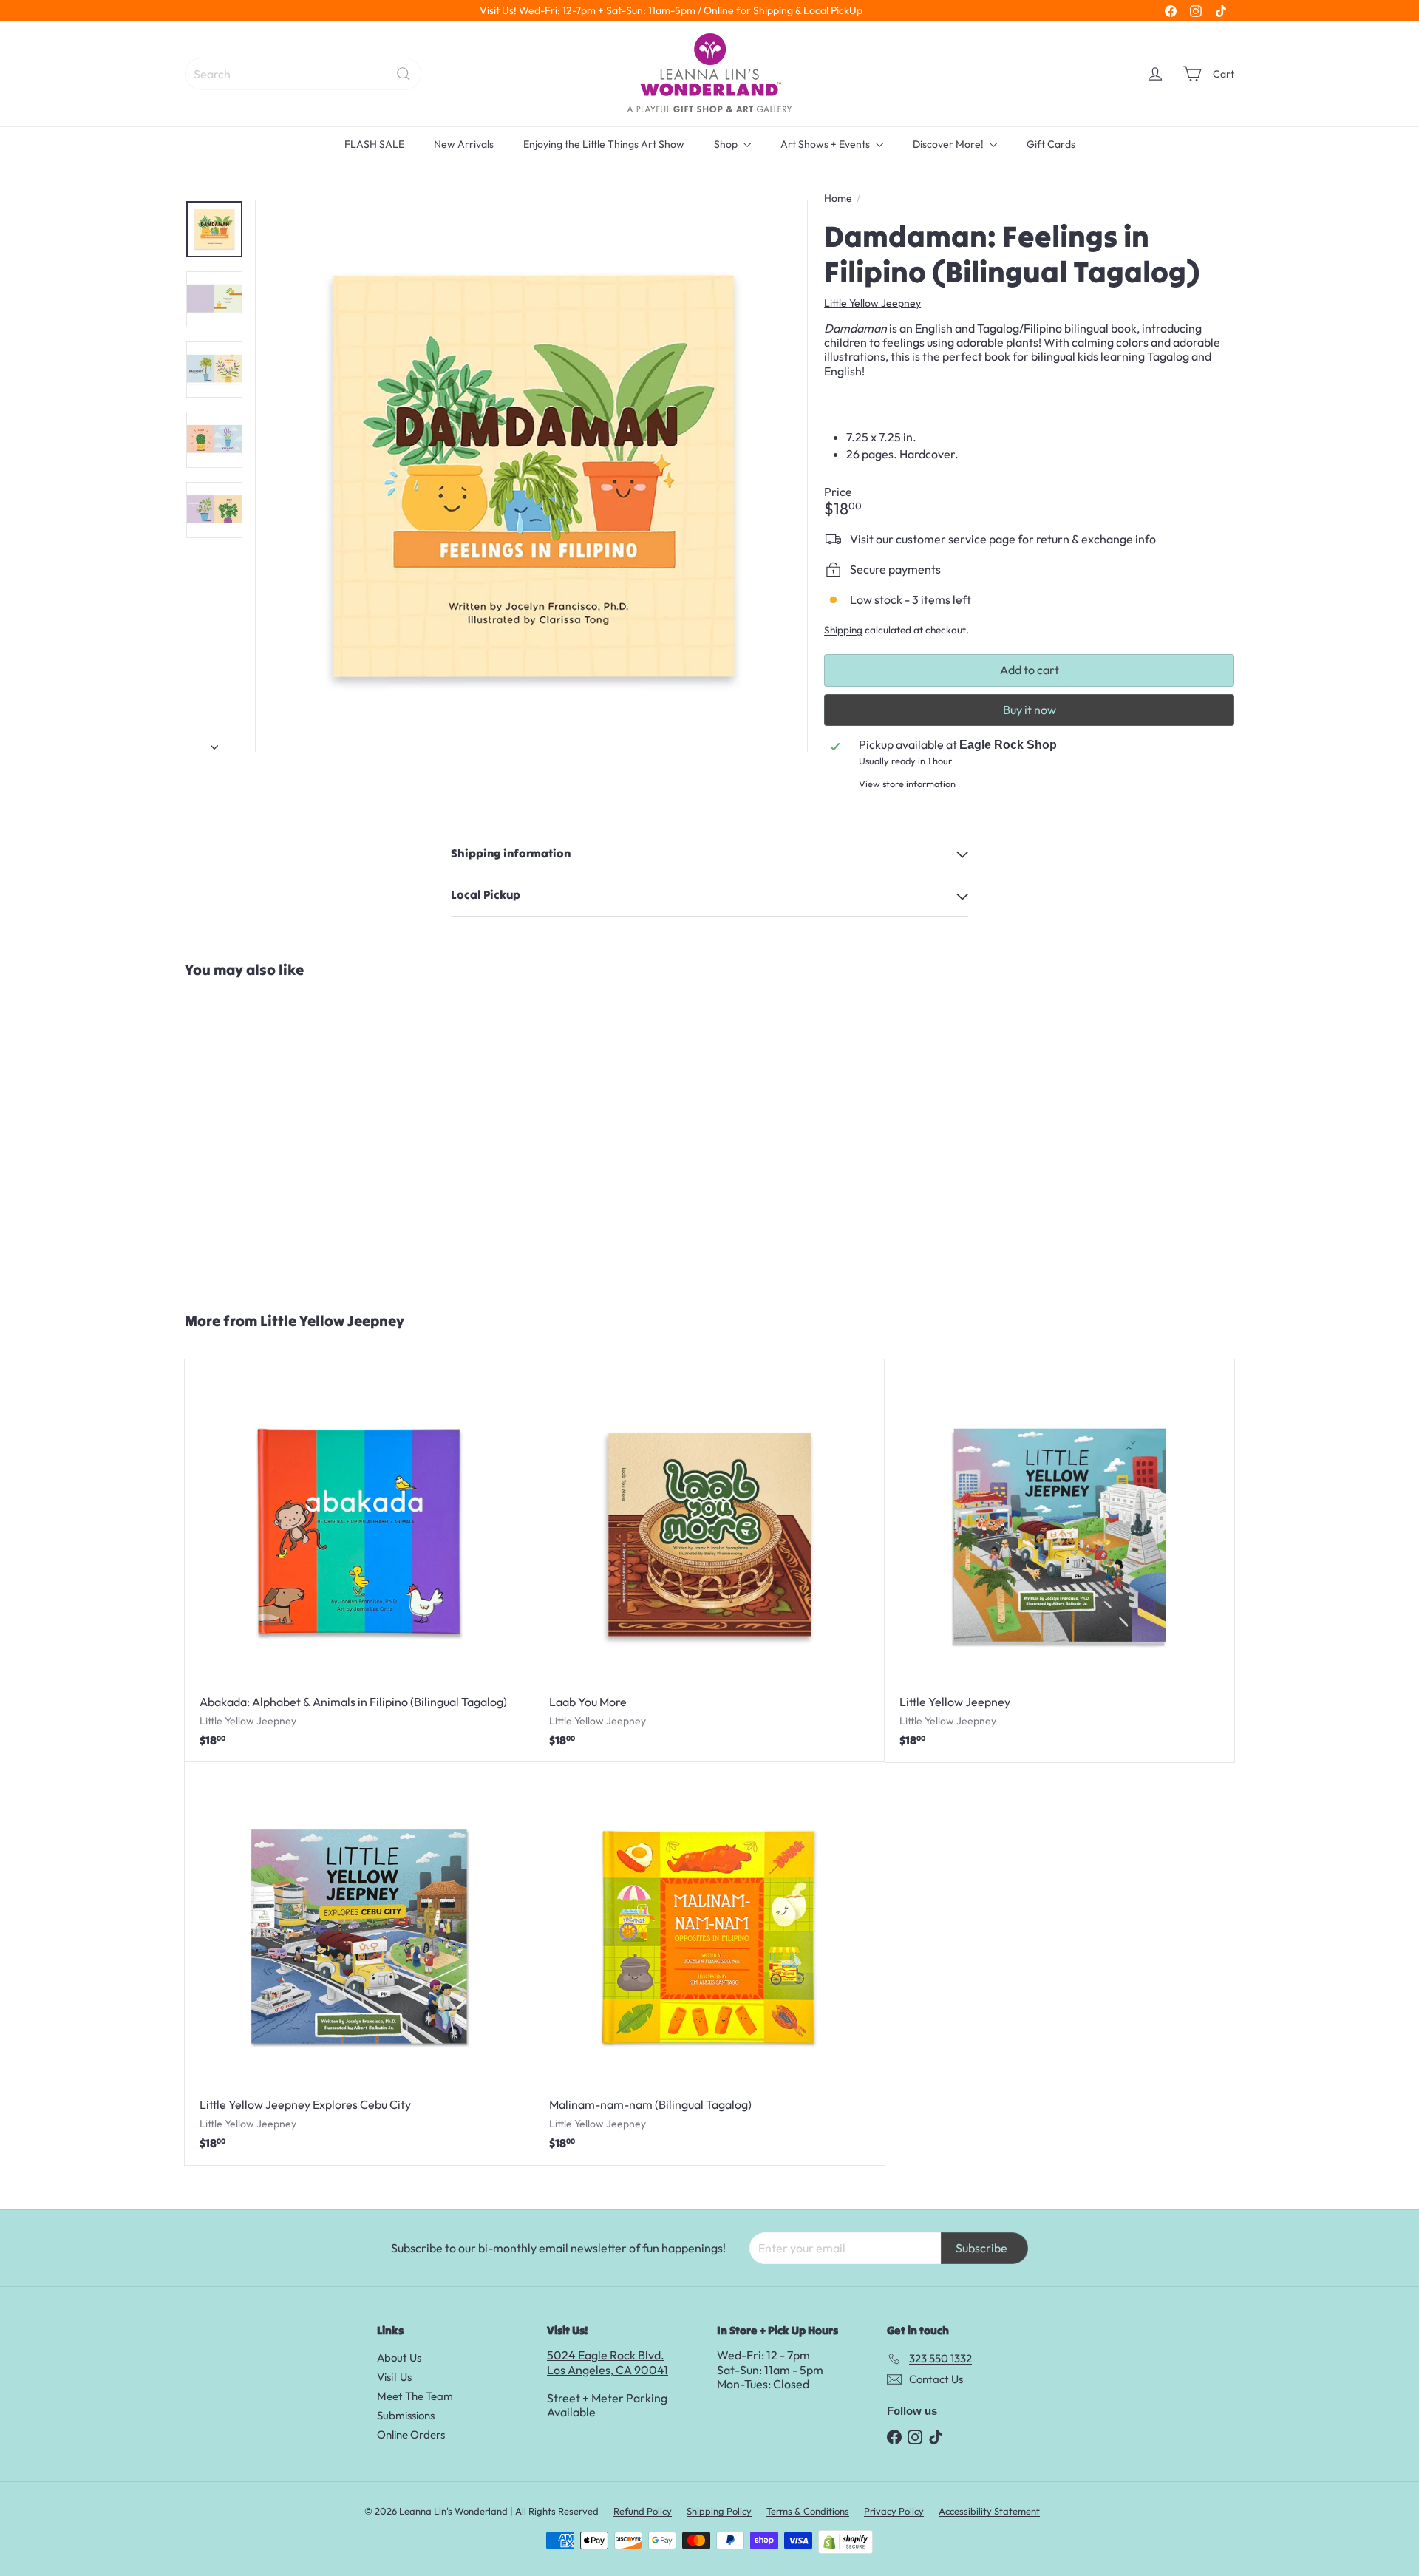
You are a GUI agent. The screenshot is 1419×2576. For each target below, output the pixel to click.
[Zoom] (531, 476)
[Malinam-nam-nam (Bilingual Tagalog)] (709, 1964)
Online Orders (411, 2434)
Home (838, 198)
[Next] (214, 742)
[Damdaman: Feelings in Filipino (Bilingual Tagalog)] (272, 1138)
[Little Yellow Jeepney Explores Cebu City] (360, 1964)
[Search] (404, 74)
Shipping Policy (719, 2511)
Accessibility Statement (989, 2511)
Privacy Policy (894, 2511)
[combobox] (303, 74)
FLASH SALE (374, 144)
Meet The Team (415, 2396)
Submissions (406, 2415)
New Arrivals (464, 144)
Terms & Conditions (808, 2511)
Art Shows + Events (826, 144)
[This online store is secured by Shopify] (845, 2542)
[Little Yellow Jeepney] (1059, 1561)
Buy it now (1030, 710)
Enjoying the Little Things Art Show (604, 144)
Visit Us (394, 2377)
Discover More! (949, 144)
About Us (399, 2358)
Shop (727, 144)
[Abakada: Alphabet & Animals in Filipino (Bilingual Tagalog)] (360, 1561)
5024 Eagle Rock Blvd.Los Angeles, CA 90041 (608, 2362)
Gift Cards (1051, 144)
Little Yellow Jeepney (332, 1321)
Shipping (843, 630)
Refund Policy (643, 2511)
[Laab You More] (709, 1561)
